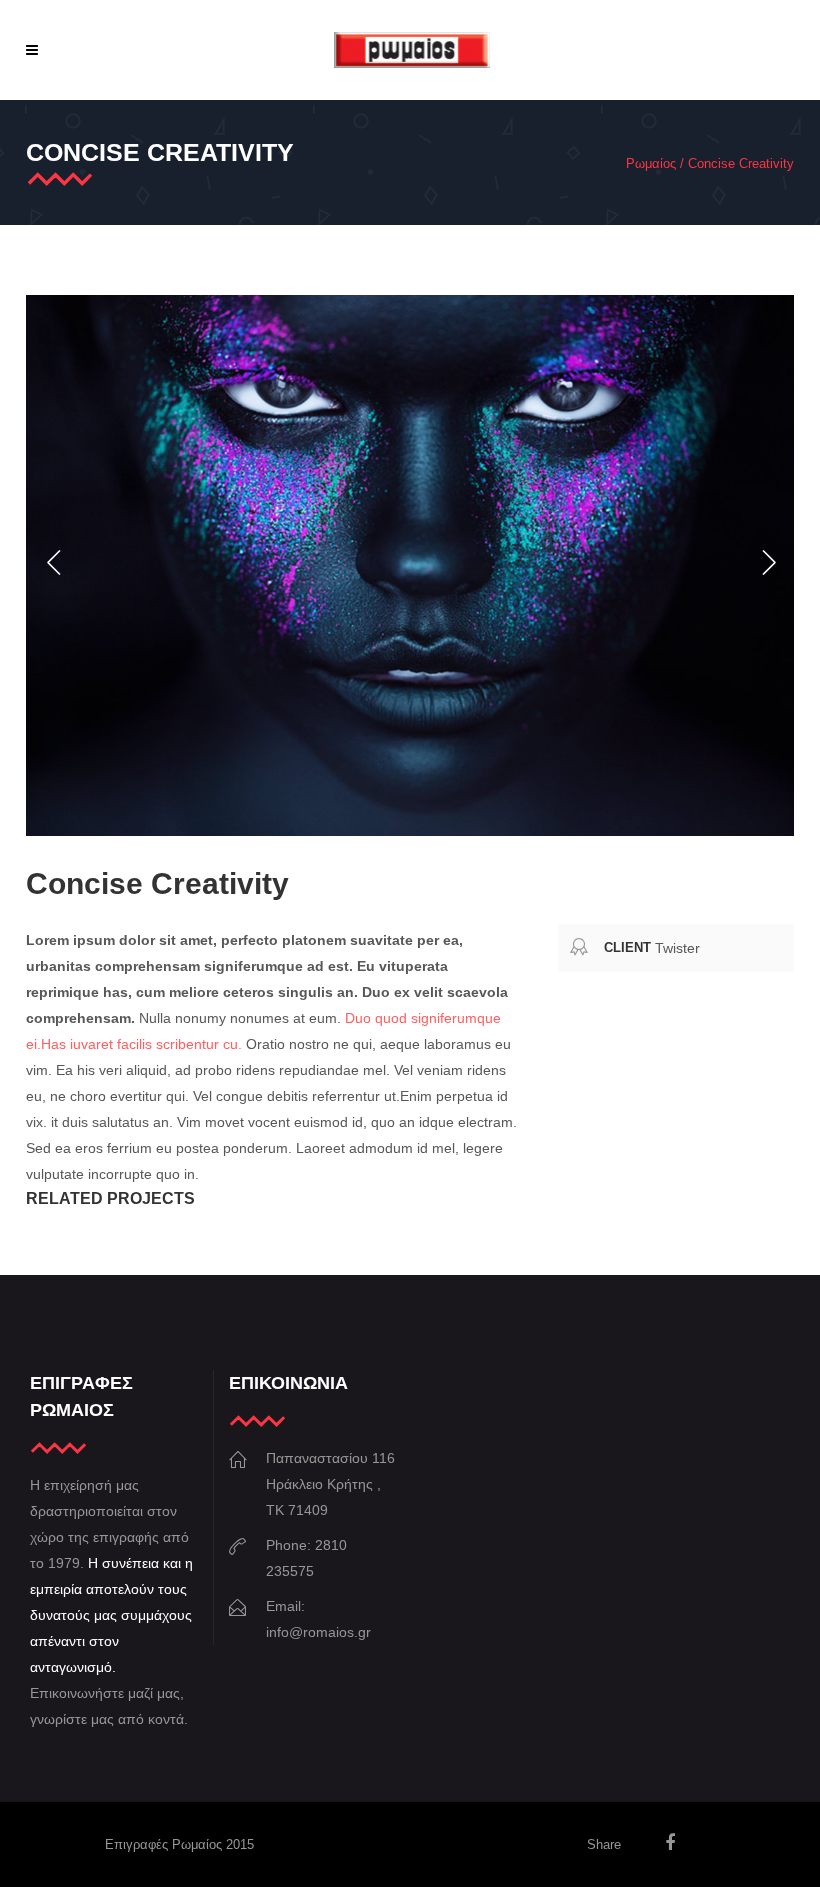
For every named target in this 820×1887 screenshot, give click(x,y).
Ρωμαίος (651, 163)
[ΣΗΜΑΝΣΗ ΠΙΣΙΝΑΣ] (410, 565)
